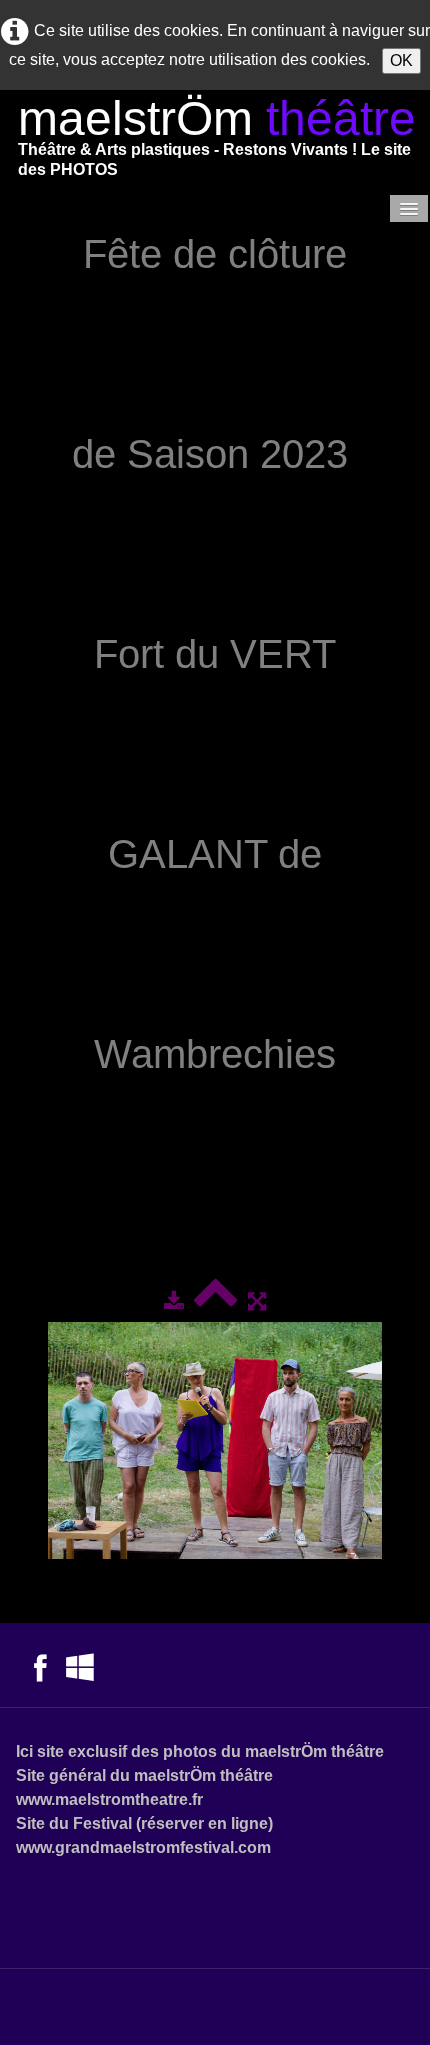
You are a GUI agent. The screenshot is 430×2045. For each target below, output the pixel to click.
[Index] (216, 1301)
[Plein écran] (257, 1301)
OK (401, 60)
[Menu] (409, 208)
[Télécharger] (174, 1301)
